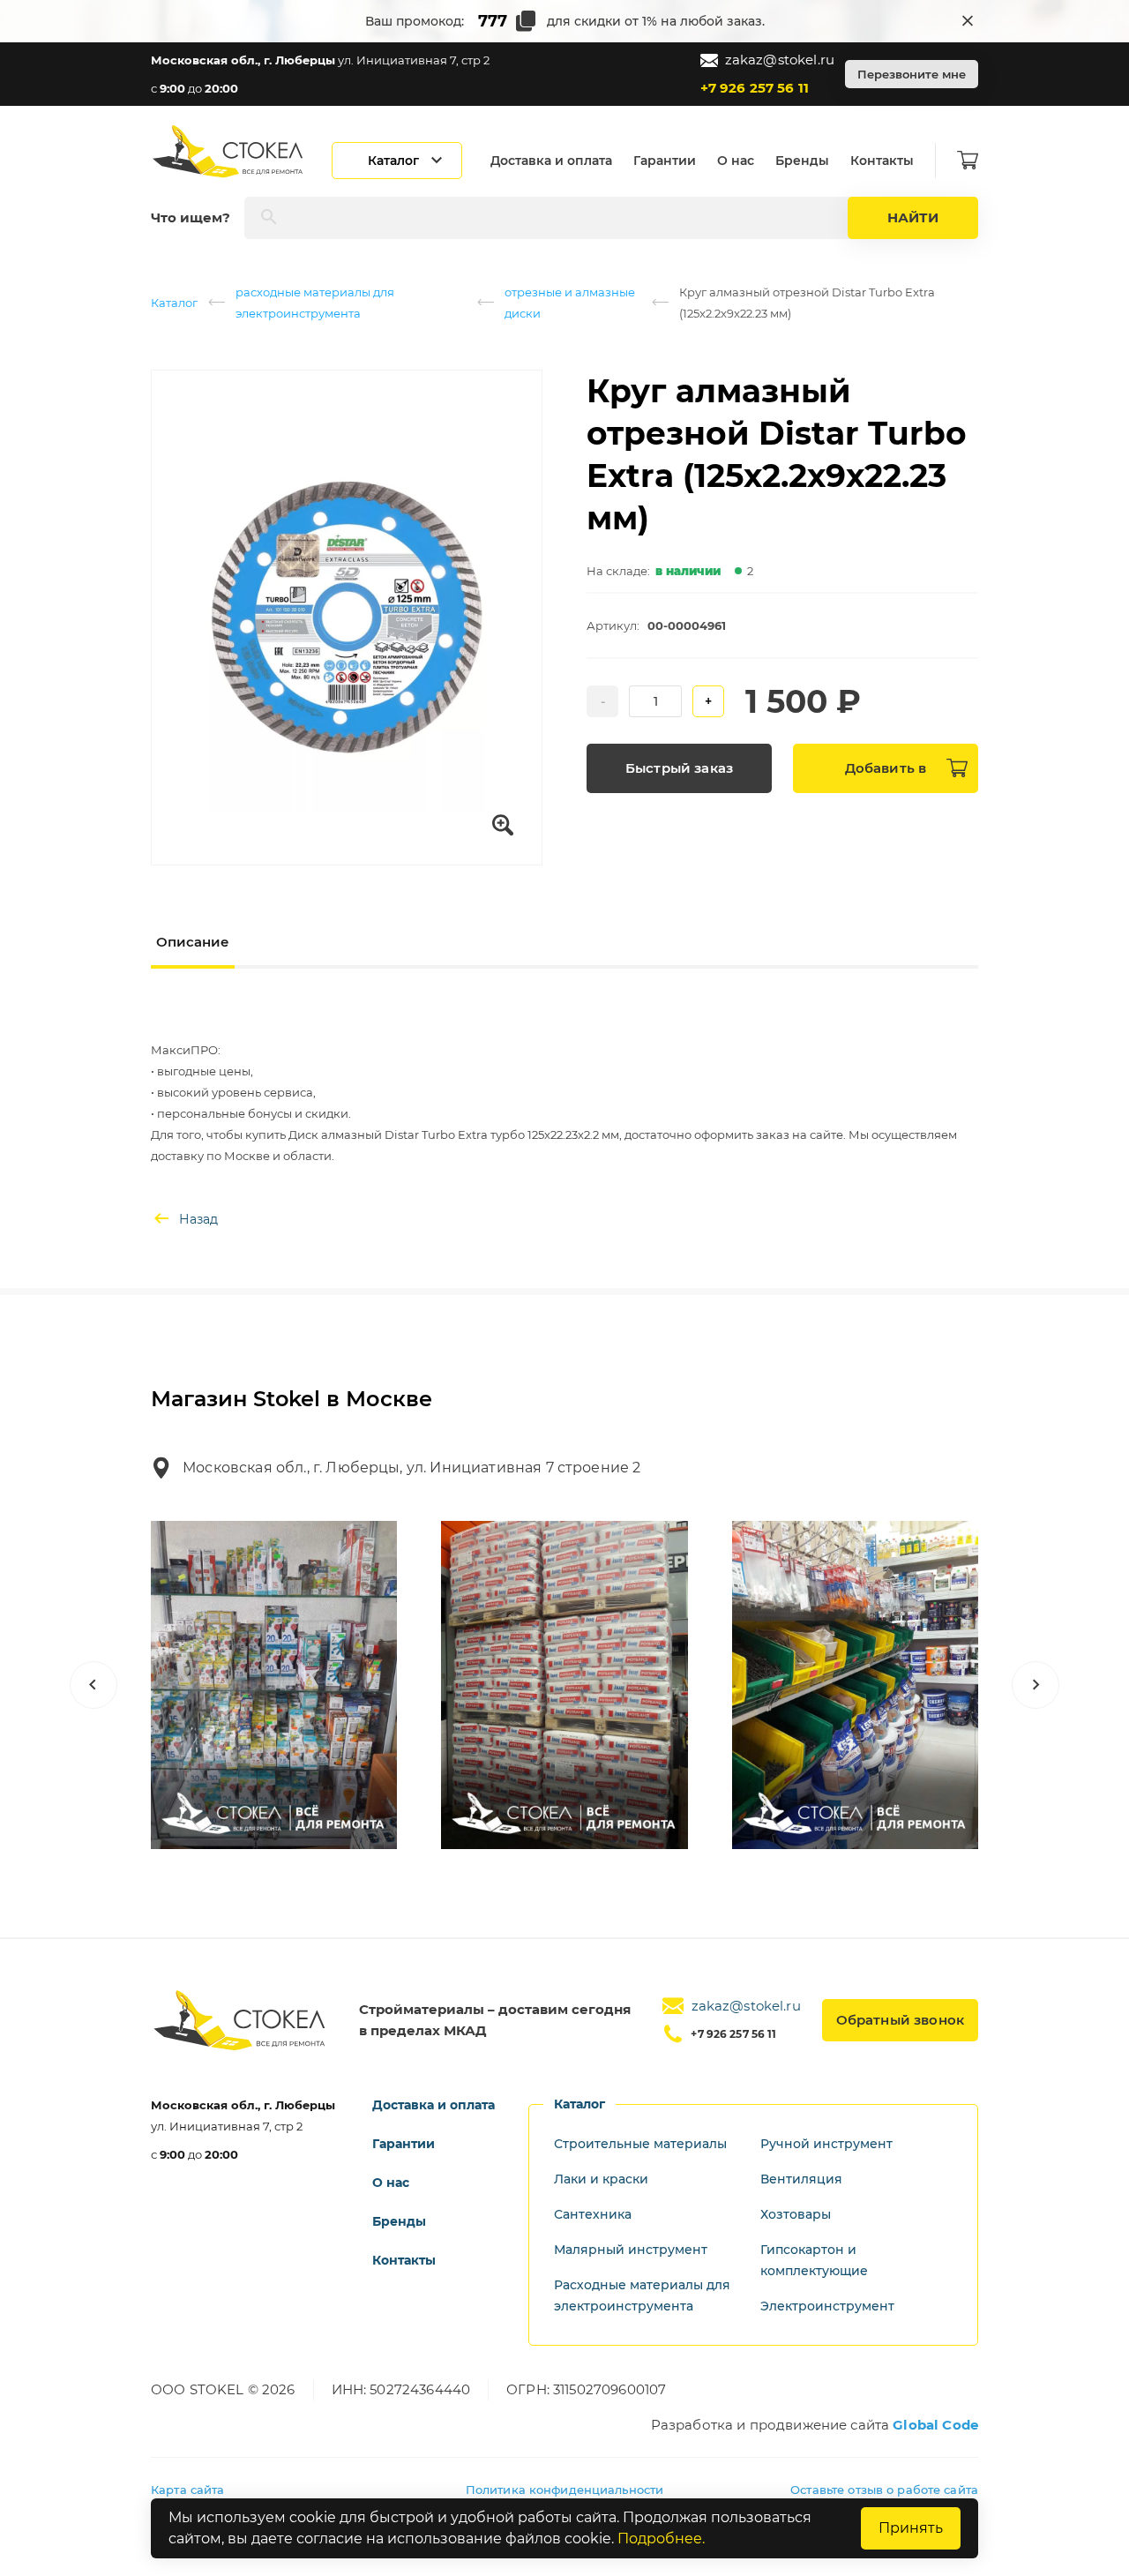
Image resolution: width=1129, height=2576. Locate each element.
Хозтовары (796, 2214)
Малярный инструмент (631, 2250)
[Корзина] (968, 161)
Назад (198, 1219)
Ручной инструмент (826, 2144)
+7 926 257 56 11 (755, 88)
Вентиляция (801, 2179)
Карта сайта (187, 2490)
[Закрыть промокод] (968, 21)
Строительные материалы (640, 2144)
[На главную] (229, 151)
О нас (736, 161)
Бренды (802, 161)
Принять (911, 2528)
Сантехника (593, 2214)
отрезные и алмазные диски (570, 303)
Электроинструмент (827, 2306)
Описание (193, 942)
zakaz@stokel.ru (780, 60)
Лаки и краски (601, 2179)
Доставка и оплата (551, 161)
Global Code (935, 2425)
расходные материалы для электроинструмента (315, 303)
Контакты (882, 161)
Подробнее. (661, 2539)
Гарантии (665, 161)
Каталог (174, 303)
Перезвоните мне (912, 74)
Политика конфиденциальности (565, 2490)
